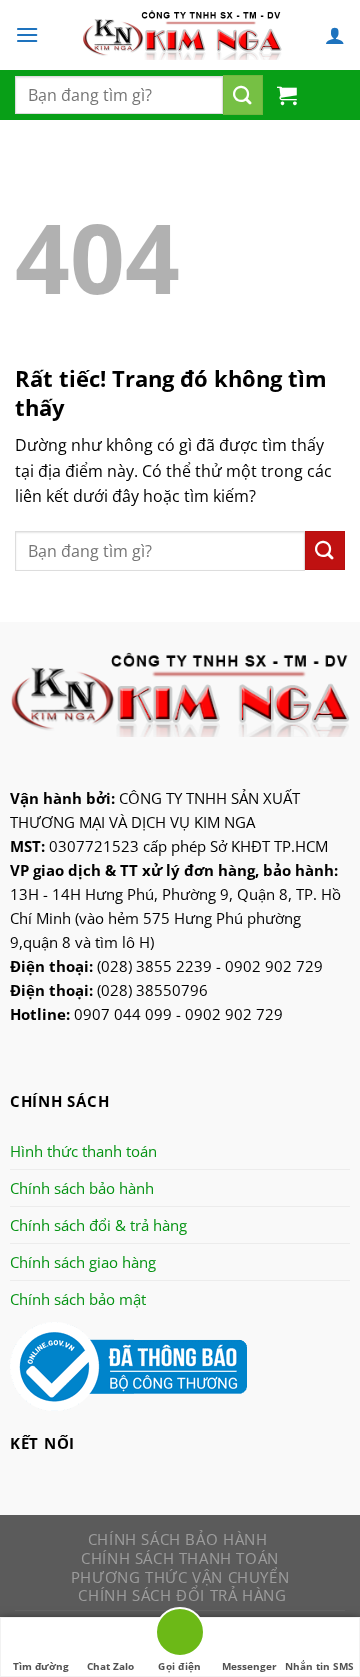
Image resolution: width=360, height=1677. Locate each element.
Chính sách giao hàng (83, 1262)
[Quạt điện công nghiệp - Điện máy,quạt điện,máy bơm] (182, 35)
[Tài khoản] (335, 35)
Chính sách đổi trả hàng (182, 1595)
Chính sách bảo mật (78, 1299)
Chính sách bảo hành (82, 1188)
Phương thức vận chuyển (180, 1577)
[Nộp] (243, 95)
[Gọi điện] (180, 1635)
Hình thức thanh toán (83, 1151)
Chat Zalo (110, 1666)
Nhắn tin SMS (319, 1666)
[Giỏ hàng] (287, 95)
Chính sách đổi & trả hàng (98, 1225)
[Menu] (27, 34)
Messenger (249, 1666)
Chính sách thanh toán (180, 1558)
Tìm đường (41, 1666)
